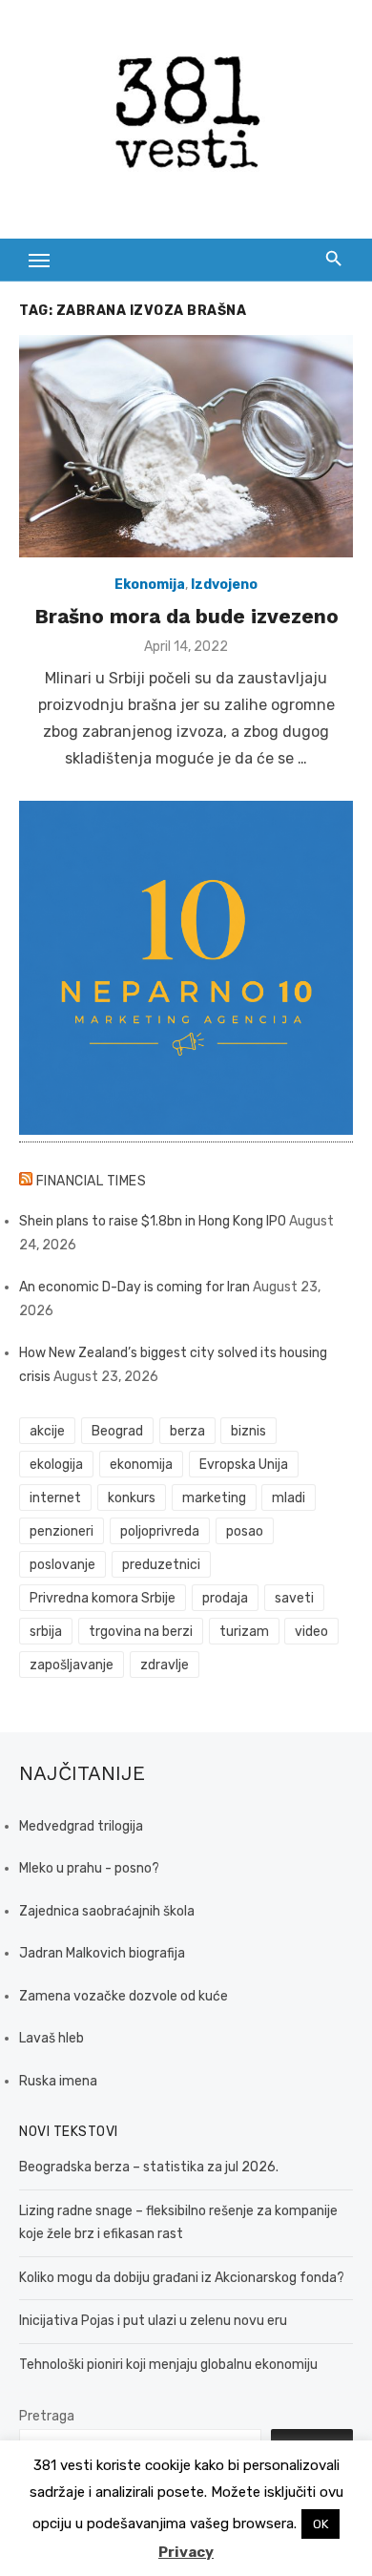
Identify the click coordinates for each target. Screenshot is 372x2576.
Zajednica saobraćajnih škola (107, 1911)
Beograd (117, 1431)
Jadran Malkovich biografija (102, 1953)
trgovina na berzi (141, 1632)
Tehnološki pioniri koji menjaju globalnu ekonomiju (168, 2365)
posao (245, 1531)
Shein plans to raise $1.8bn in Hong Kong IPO (153, 1221)
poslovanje (62, 1565)
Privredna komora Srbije (103, 1598)
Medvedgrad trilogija (81, 1826)
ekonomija (141, 1465)
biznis (248, 1431)
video (311, 1632)
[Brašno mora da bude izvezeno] (186, 446)
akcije (47, 1431)
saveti (294, 1598)
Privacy (186, 2552)
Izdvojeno (224, 585)
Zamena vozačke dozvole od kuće (124, 1996)
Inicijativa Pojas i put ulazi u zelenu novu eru (153, 2321)
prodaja (225, 1598)
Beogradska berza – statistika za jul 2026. (149, 2167)
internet (55, 1498)
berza (187, 1431)
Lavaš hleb (52, 2038)
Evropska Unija (244, 1465)
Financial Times (92, 1181)
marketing (214, 1498)
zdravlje (165, 1665)
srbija (46, 1632)
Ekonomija (150, 585)
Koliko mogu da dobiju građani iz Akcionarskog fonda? (182, 2278)
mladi (289, 1498)
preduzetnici (161, 1565)
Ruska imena (58, 2081)
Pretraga (47, 2416)
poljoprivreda (160, 1531)
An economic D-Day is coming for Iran (134, 1287)
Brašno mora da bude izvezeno (186, 616)
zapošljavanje (72, 1665)
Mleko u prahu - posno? (89, 1868)
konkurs (132, 1498)
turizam (244, 1632)
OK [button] (320, 2524)
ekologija (56, 1465)
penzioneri (62, 1531)
